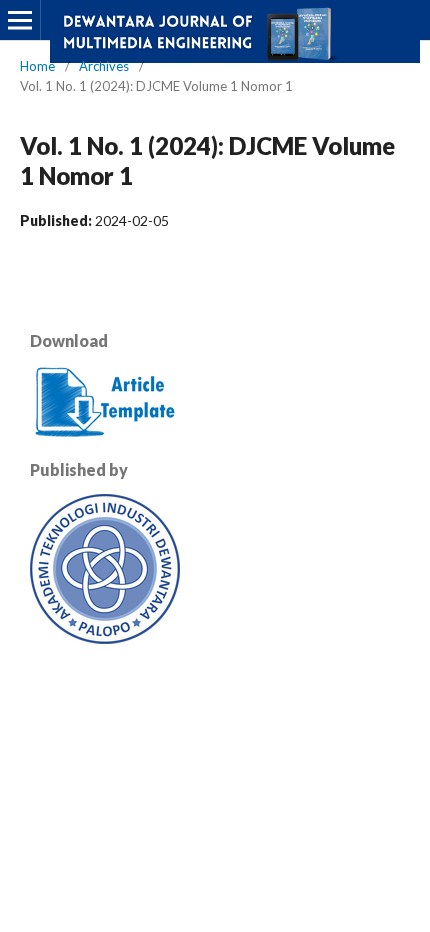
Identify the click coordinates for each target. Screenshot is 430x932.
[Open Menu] (20, 20)
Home (37, 66)
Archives (104, 66)
